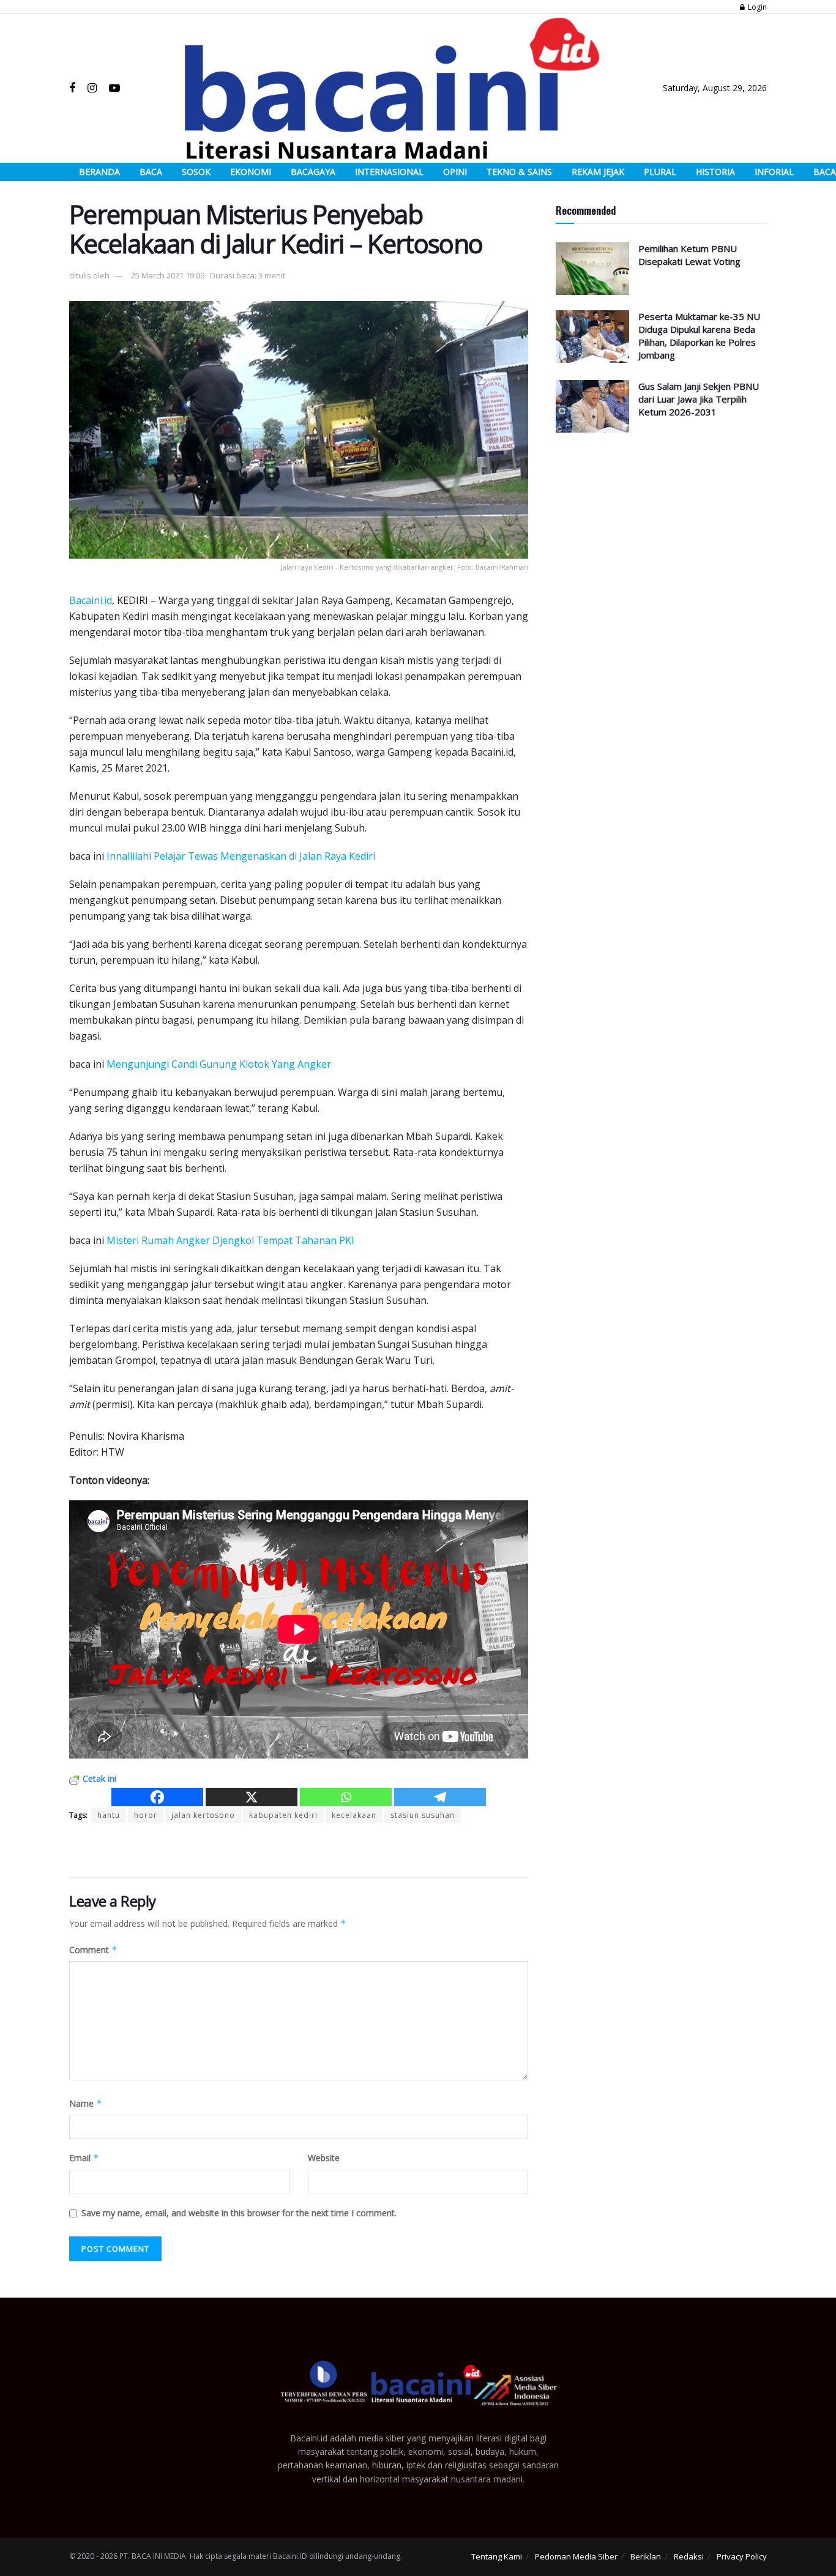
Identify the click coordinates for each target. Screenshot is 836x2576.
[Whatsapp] (346, 1797)
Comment (93, 1950)
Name (86, 2103)
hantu (109, 1815)
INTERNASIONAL (389, 172)
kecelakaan (354, 1815)
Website (324, 2158)
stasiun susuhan (423, 1815)
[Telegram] (440, 1797)
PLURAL (660, 172)
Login (756, 7)
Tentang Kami (497, 2556)
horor (146, 1815)
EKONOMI (251, 172)
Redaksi (689, 2556)
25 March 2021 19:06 (168, 275)
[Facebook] (157, 1797)
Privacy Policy (742, 2556)
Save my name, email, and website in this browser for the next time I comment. (239, 2213)
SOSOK (196, 172)
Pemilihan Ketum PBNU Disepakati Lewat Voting (689, 255)
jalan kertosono (203, 1815)
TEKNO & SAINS (519, 172)
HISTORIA (715, 172)
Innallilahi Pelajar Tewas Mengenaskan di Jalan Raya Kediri (241, 856)
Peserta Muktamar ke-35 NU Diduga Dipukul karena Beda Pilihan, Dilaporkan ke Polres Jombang (699, 336)
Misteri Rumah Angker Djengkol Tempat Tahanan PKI (230, 1240)
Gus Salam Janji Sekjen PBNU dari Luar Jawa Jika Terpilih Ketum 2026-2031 (699, 399)
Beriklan (646, 2556)
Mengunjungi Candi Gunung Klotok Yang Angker (219, 1064)
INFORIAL (774, 172)
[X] (252, 1797)
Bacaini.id (91, 600)
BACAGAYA (313, 172)
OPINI (455, 172)
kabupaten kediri (283, 1815)
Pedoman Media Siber (576, 2556)
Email (84, 2158)
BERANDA (99, 172)
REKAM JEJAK (598, 172)
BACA (151, 172)
